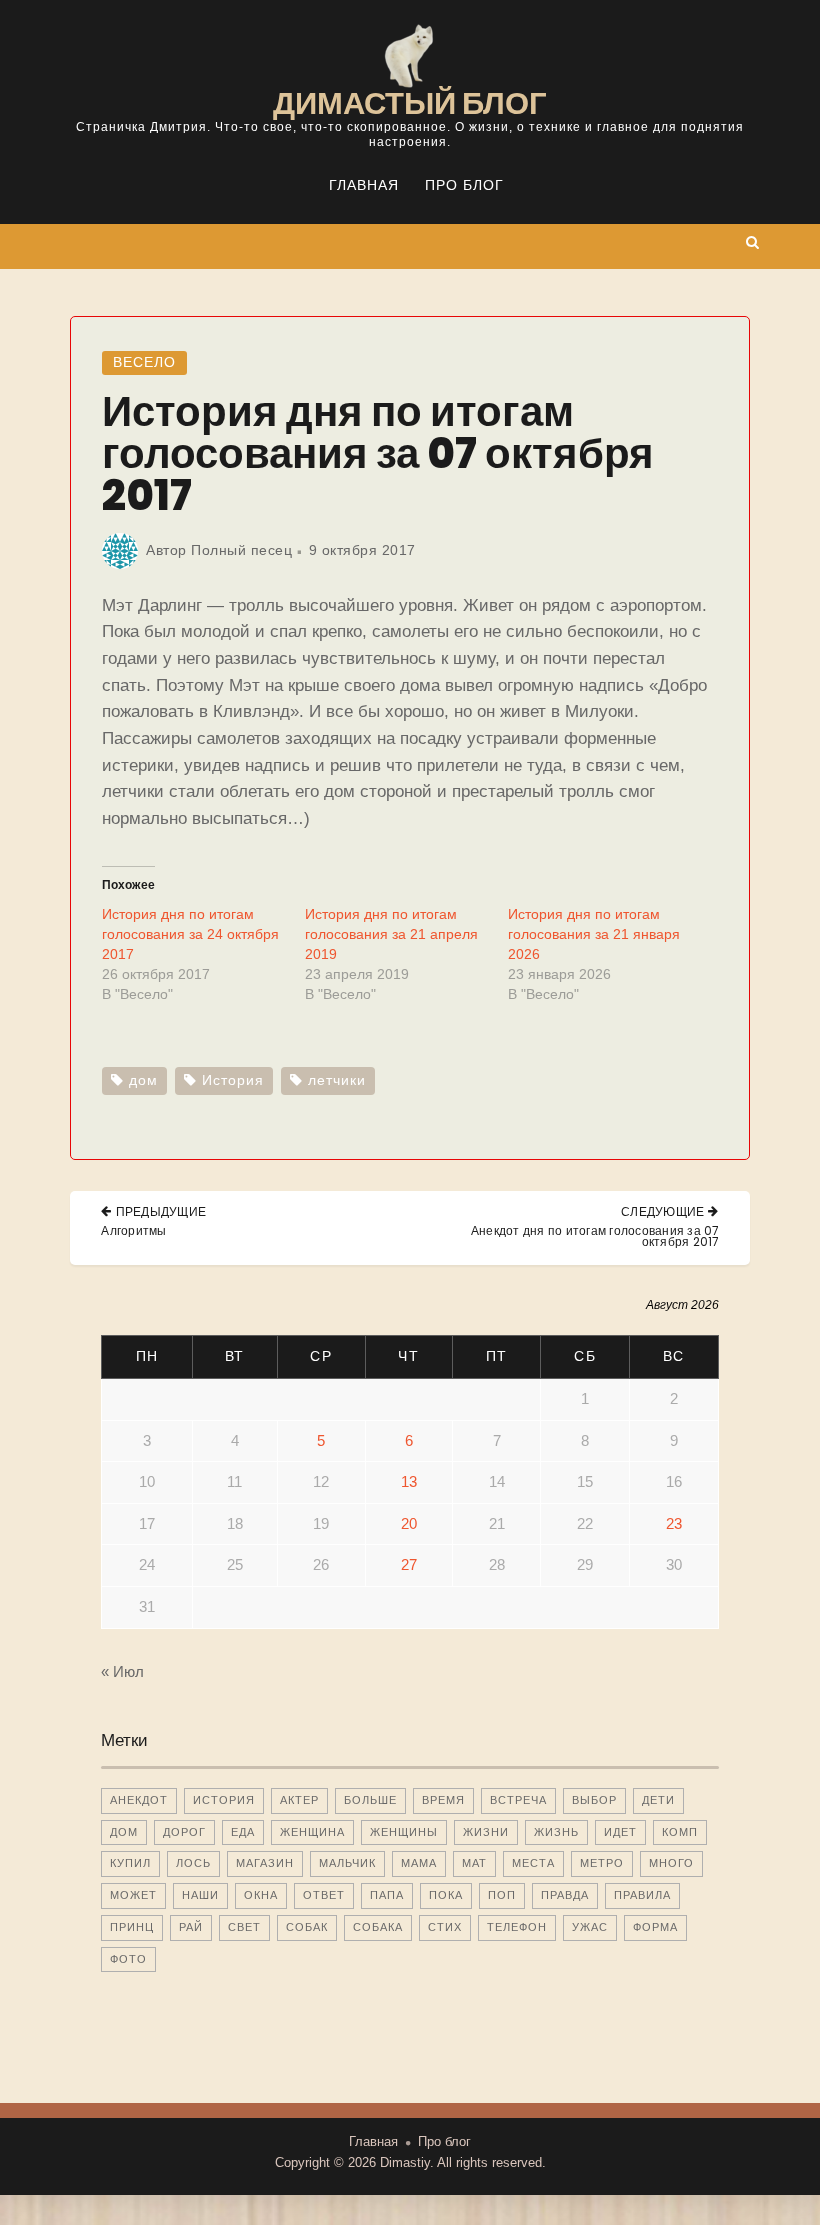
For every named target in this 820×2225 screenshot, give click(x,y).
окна (261, 1895)
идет (620, 1832)
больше (370, 1800)
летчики (337, 1080)
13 (409, 1481)
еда (243, 1832)
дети (658, 1800)
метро (602, 1863)
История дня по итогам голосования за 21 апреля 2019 (391, 934)
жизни (486, 1832)
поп (502, 1895)
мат (474, 1863)
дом (143, 1080)
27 (409, 1564)
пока (446, 1895)
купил (130, 1863)
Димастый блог (410, 103)
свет (244, 1927)
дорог (184, 1832)
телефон (517, 1927)
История (233, 1080)
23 (674, 1523)
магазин (265, 1863)
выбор (594, 1800)
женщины (404, 1832)
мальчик (347, 1863)
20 (409, 1523)
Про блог (464, 185)
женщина (312, 1832)
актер (299, 1800)
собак (307, 1927)
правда (565, 1895)
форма (655, 1927)
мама (419, 1863)
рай (191, 1927)
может (133, 1895)
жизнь (556, 1832)
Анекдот (139, 1800)
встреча (518, 1800)
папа (387, 1895)
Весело (144, 362)
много (671, 1863)
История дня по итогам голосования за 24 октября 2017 (190, 934)
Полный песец (241, 550)
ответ (324, 1895)
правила (642, 1895)
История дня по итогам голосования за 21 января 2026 (594, 934)
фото (128, 1959)
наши (200, 1895)
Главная (364, 185)
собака (378, 1927)
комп (680, 1832)
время (443, 1800)
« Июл (122, 1671)
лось (193, 1863)
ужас (590, 1927)
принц (132, 1927)
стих (445, 1927)
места (533, 1863)
